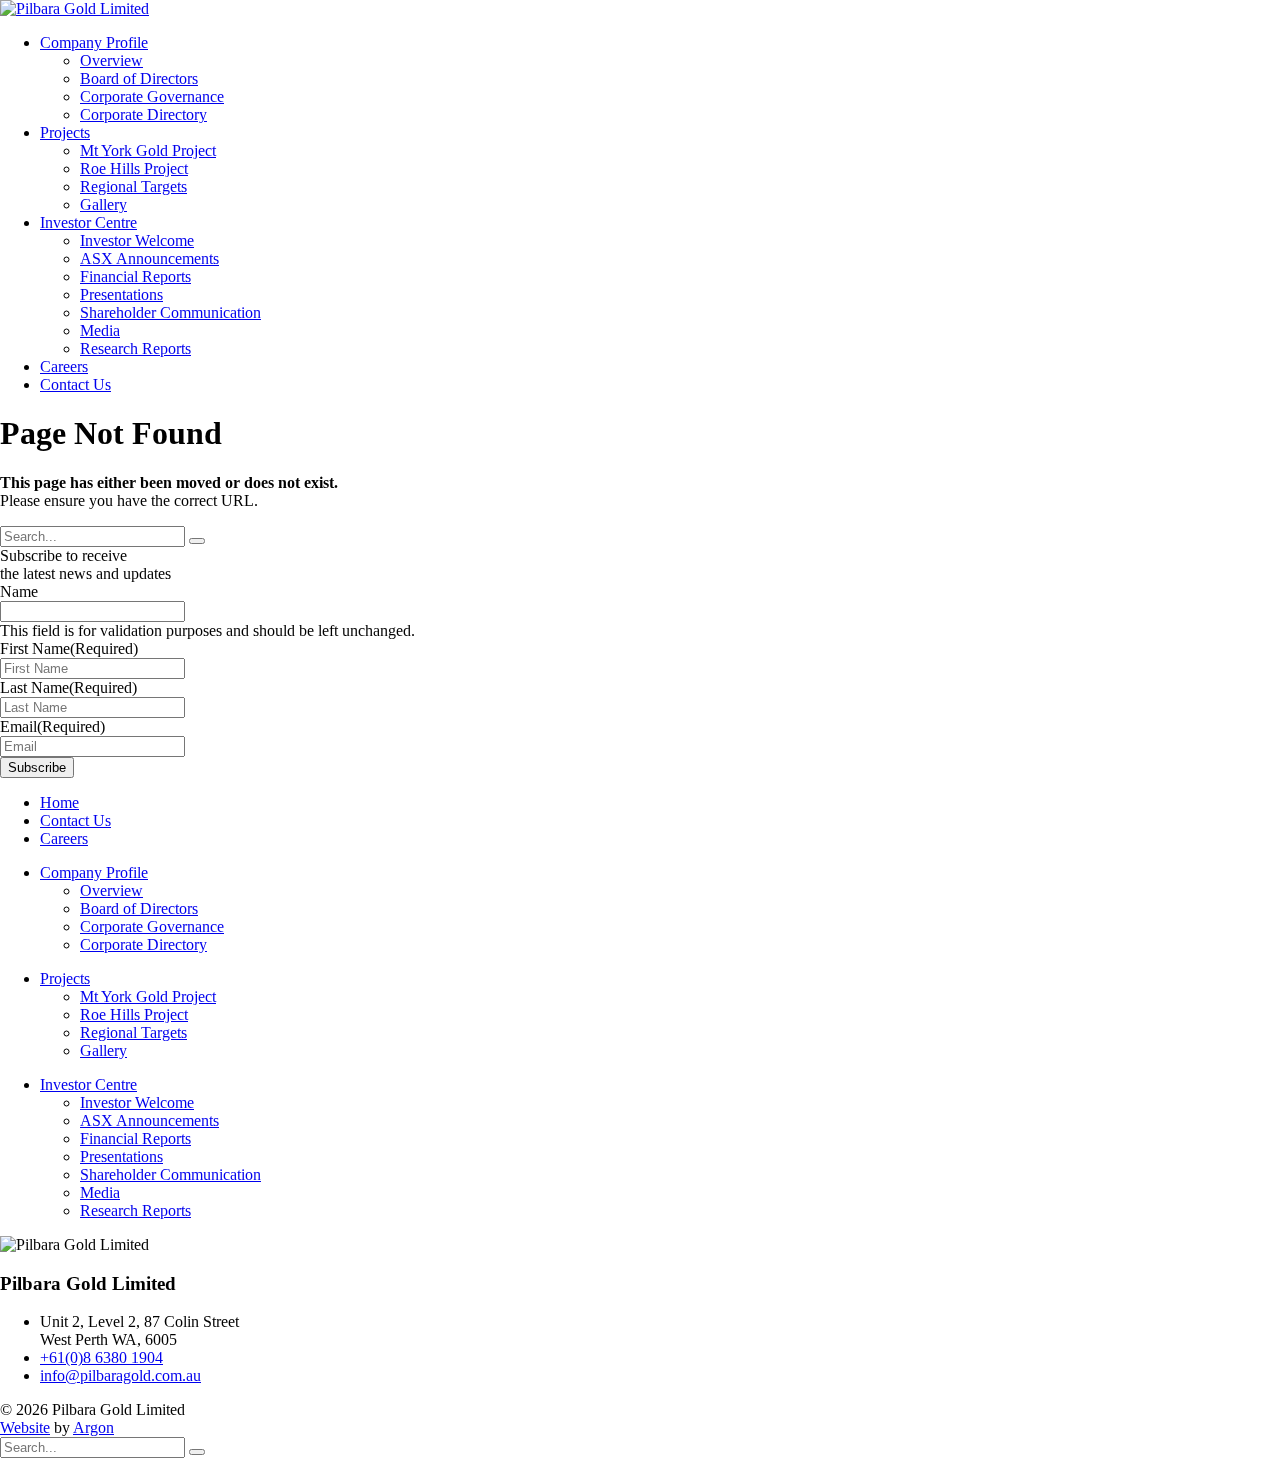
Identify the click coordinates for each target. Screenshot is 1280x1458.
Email (52, 726)
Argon (93, 1427)
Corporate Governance (152, 96)
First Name (69, 648)
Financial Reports (135, 276)
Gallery (103, 204)
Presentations (121, 294)
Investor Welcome (137, 240)
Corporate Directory (143, 114)
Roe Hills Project (134, 168)
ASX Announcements (149, 258)
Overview (111, 60)
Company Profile (94, 42)
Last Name (68, 687)
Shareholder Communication (170, 312)
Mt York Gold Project (148, 150)
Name (19, 591)
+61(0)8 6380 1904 (101, 1357)
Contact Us (75, 384)
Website (25, 1427)
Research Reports (135, 348)
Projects (65, 132)
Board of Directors (139, 78)
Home (59, 802)
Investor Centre (88, 222)
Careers (64, 366)
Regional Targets (133, 186)
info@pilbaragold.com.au (120, 1375)
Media (100, 330)
